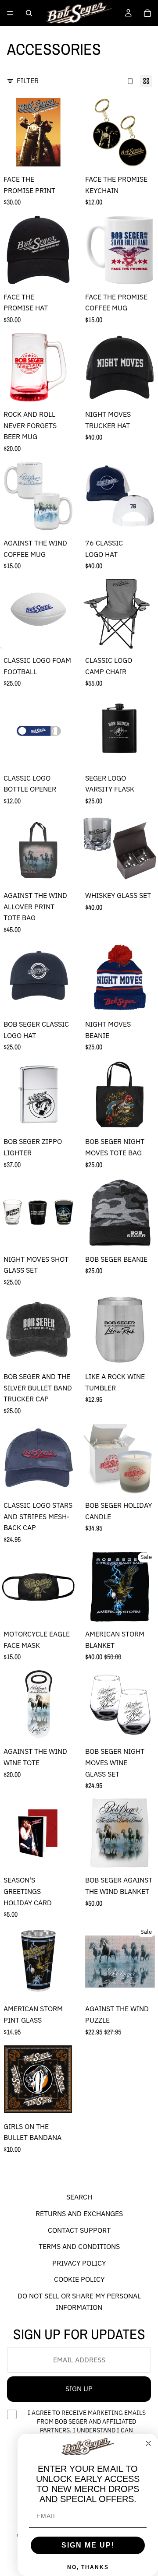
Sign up (79, 2389)
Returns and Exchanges (79, 2214)
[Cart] (147, 13)
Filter (28, 81)
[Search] (29, 13)
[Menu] (10, 13)
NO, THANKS (88, 2567)
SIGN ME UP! (88, 2545)
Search (79, 2197)
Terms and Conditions (79, 2246)
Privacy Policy (79, 2263)
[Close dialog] (148, 2443)
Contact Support (79, 2230)
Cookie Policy (79, 2280)
